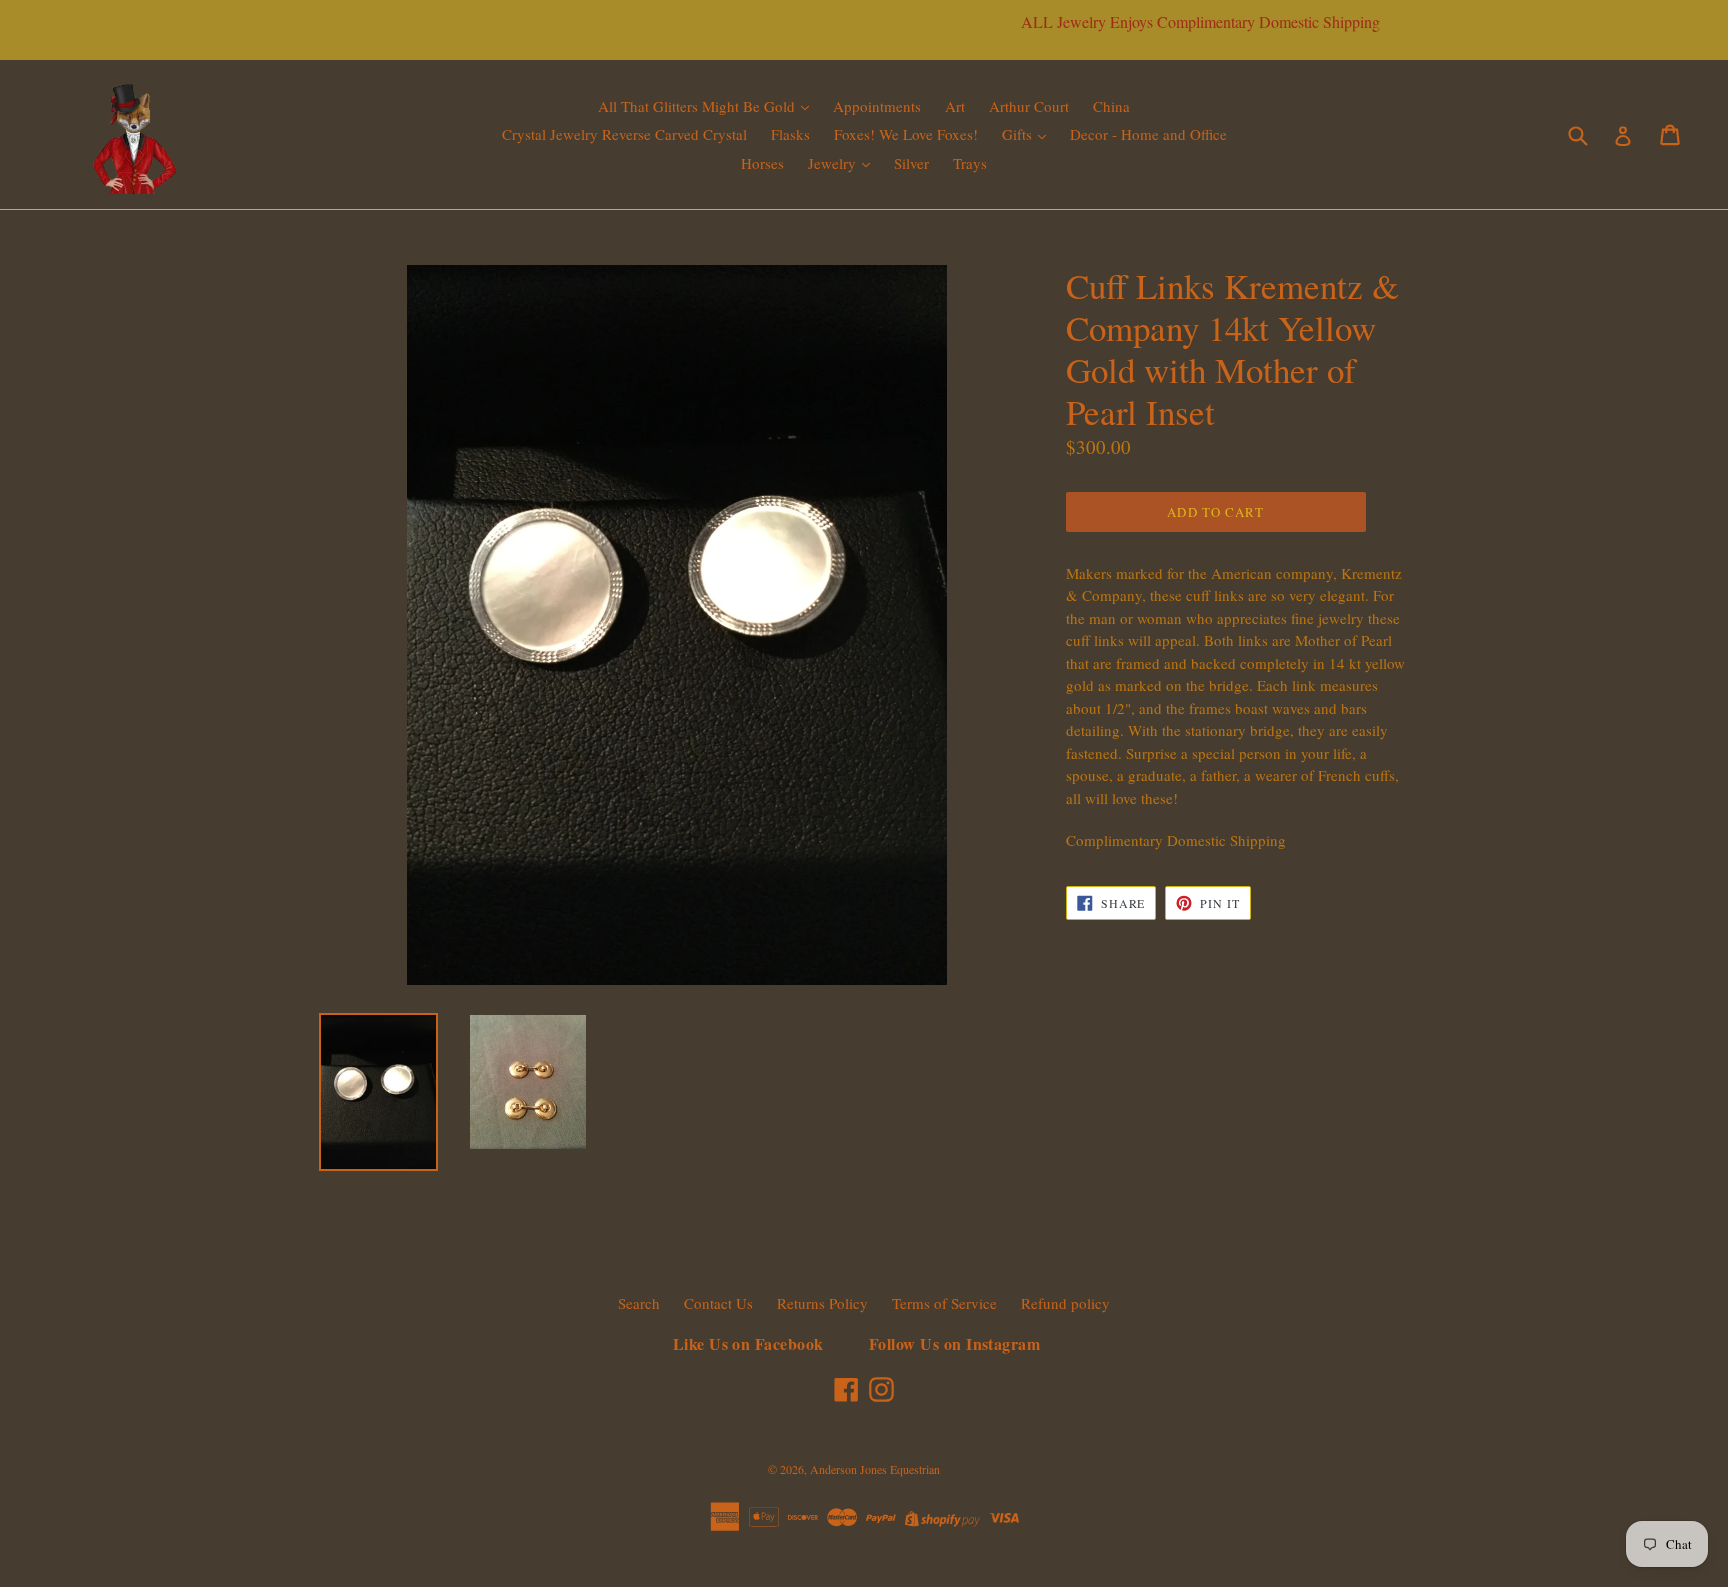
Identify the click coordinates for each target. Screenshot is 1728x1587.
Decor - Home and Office (1148, 134)
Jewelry (834, 163)
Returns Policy (822, 1303)
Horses (762, 163)
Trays (970, 163)
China (1111, 106)
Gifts (1019, 134)
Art (955, 106)
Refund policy (1065, 1303)
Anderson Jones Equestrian (875, 1469)
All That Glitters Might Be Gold (698, 106)
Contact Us (718, 1303)
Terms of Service (944, 1303)
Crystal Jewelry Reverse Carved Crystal (624, 134)
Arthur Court (1029, 106)
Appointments (877, 106)
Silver (911, 163)
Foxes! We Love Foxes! (906, 134)
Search (639, 1303)
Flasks (790, 134)
